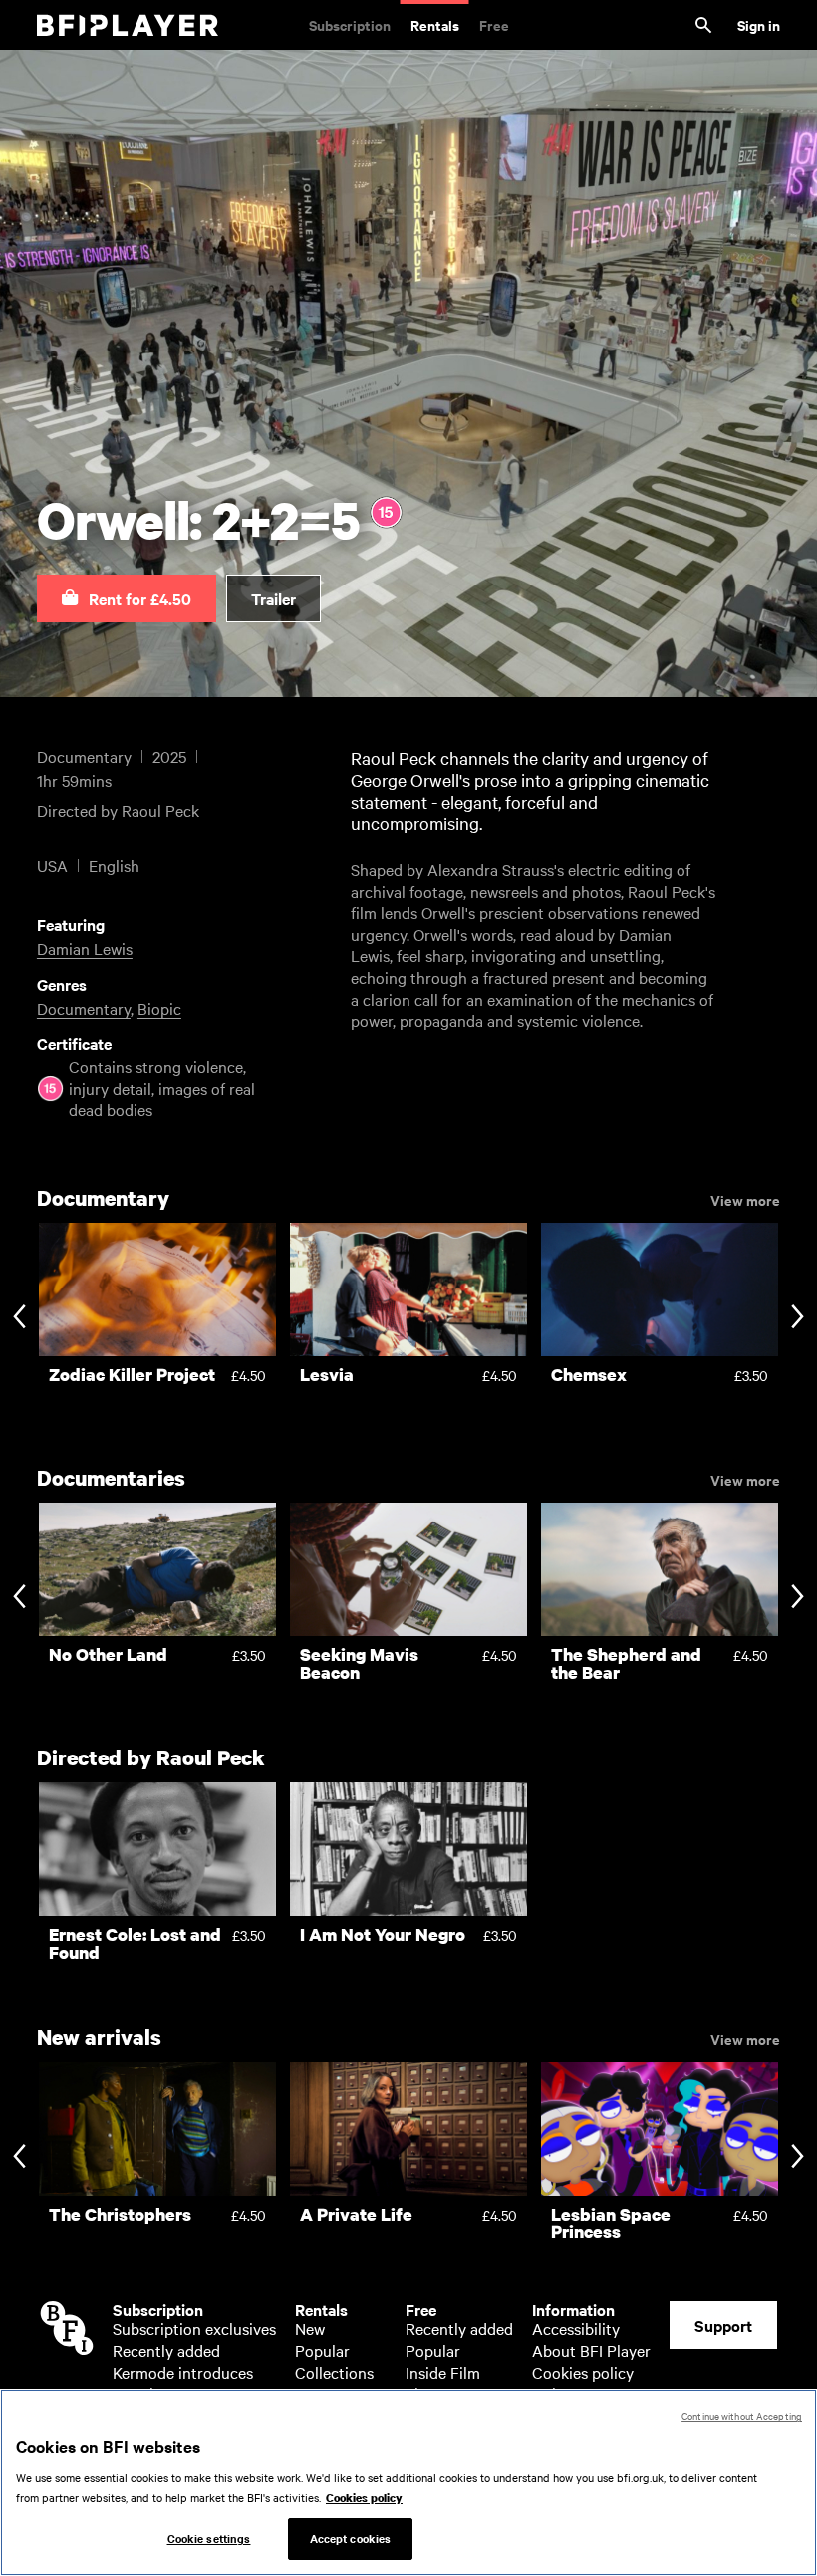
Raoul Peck (160, 810)
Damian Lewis (85, 948)
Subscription (350, 24)
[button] (127, 598)
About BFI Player (591, 2350)
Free (494, 24)
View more (745, 1199)
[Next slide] (798, 1319)
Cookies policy (583, 2372)
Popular (322, 2350)
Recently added (166, 2350)
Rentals (435, 24)
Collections (334, 2372)
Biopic (159, 1008)
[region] (408, 2482)
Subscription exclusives (194, 2328)
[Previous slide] (19, 1319)
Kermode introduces (183, 2372)
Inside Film (443, 2372)
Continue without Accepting (742, 2415)
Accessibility (576, 2328)
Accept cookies (351, 2538)
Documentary (84, 1008)
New (310, 2328)
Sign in (759, 24)
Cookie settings (209, 2538)
